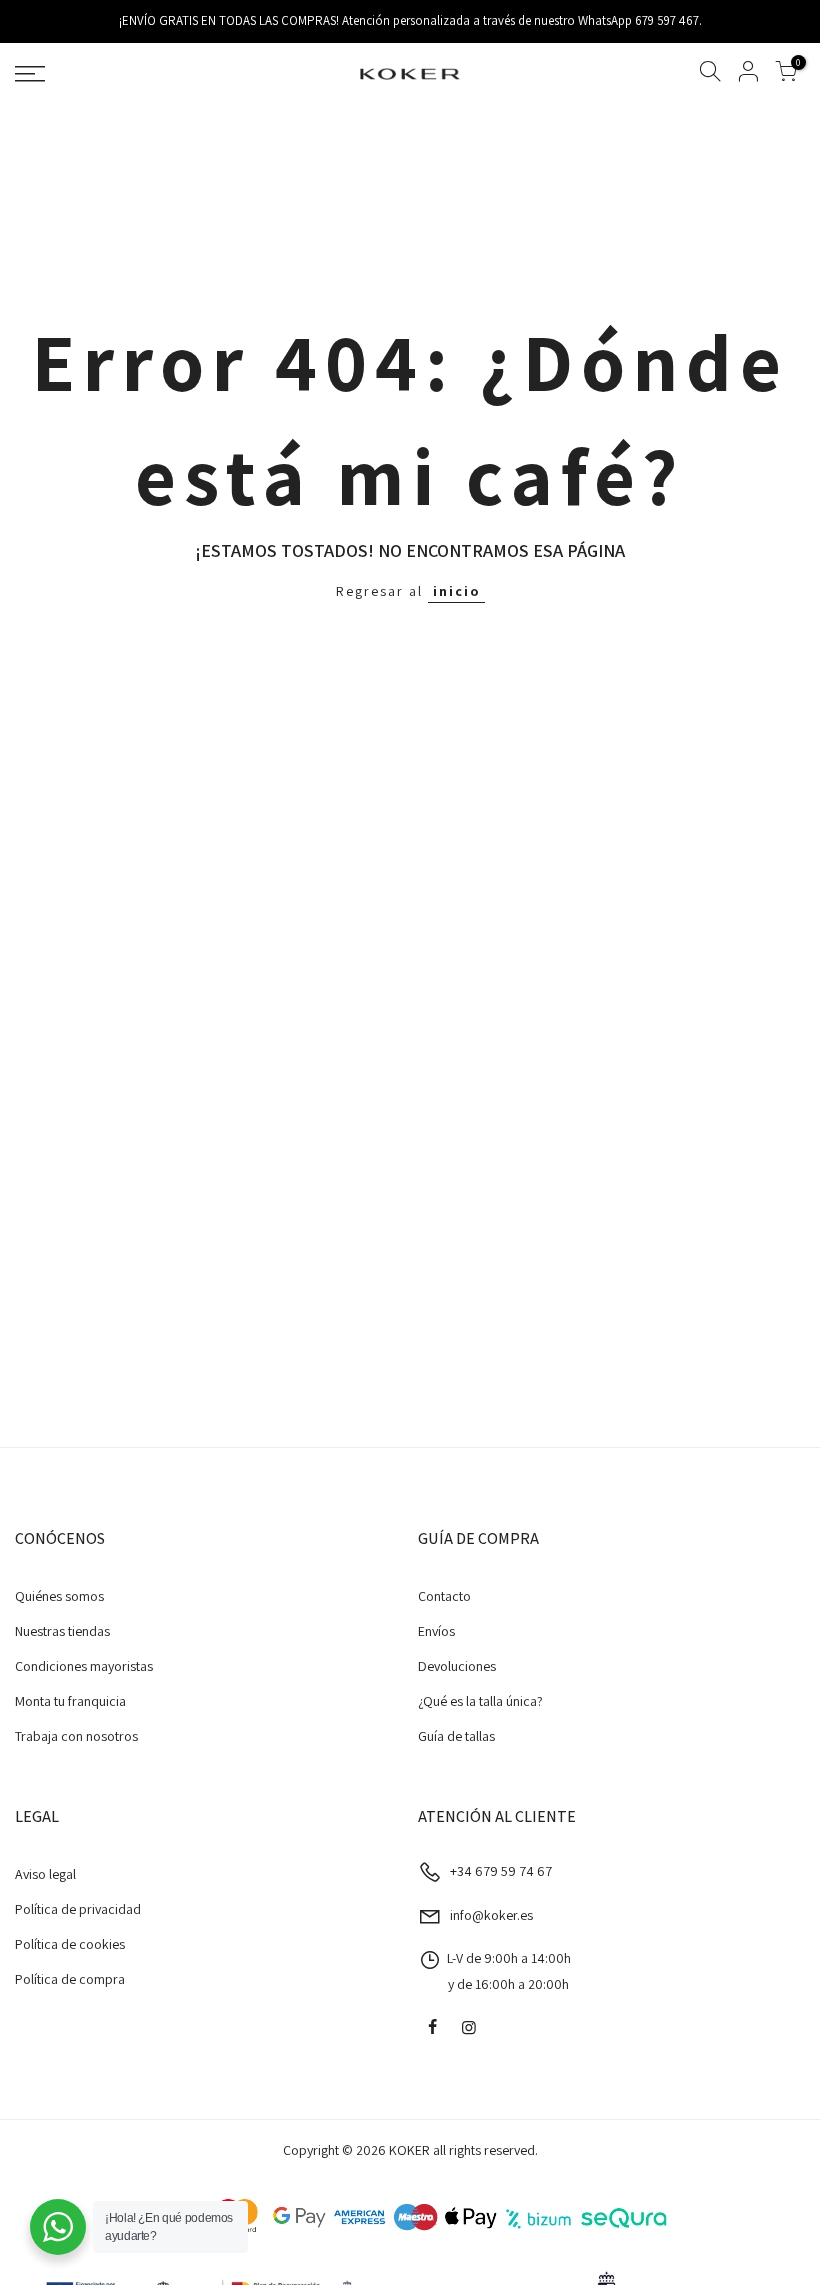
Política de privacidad (78, 1909)
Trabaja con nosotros (76, 1736)
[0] (786, 74)
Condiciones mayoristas (84, 1666)
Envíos (436, 1631)
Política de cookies (70, 1944)
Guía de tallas (456, 1736)
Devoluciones (457, 1666)
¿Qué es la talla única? (480, 1701)
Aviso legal (45, 1874)
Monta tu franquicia (70, 1701)
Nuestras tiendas (62, 1631)
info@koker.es (491, 1915)
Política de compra (70, 1979)
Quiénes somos (59, 1596)
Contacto (444, 1596)
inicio (456, 591)
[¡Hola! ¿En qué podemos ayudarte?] (58, 2227)
